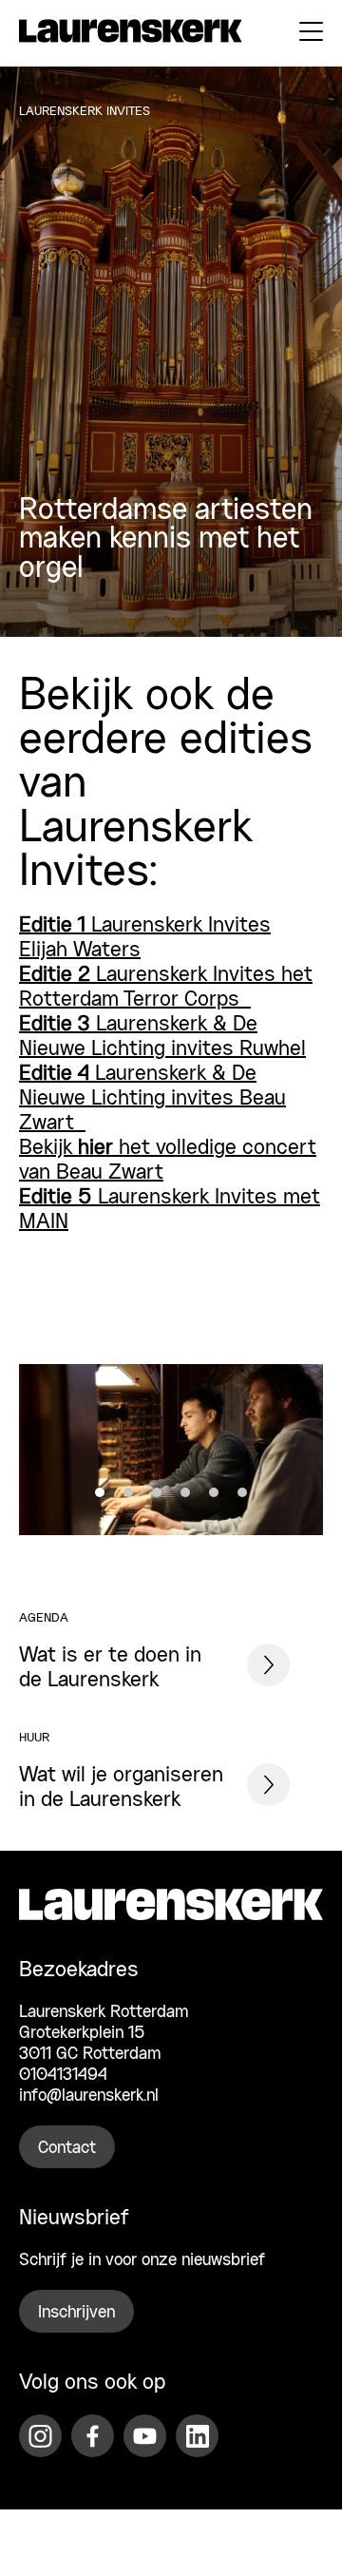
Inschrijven (76, 2313)
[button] (100, 1492)
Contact (67, 2148)
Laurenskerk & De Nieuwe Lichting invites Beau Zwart (152, 1099)
